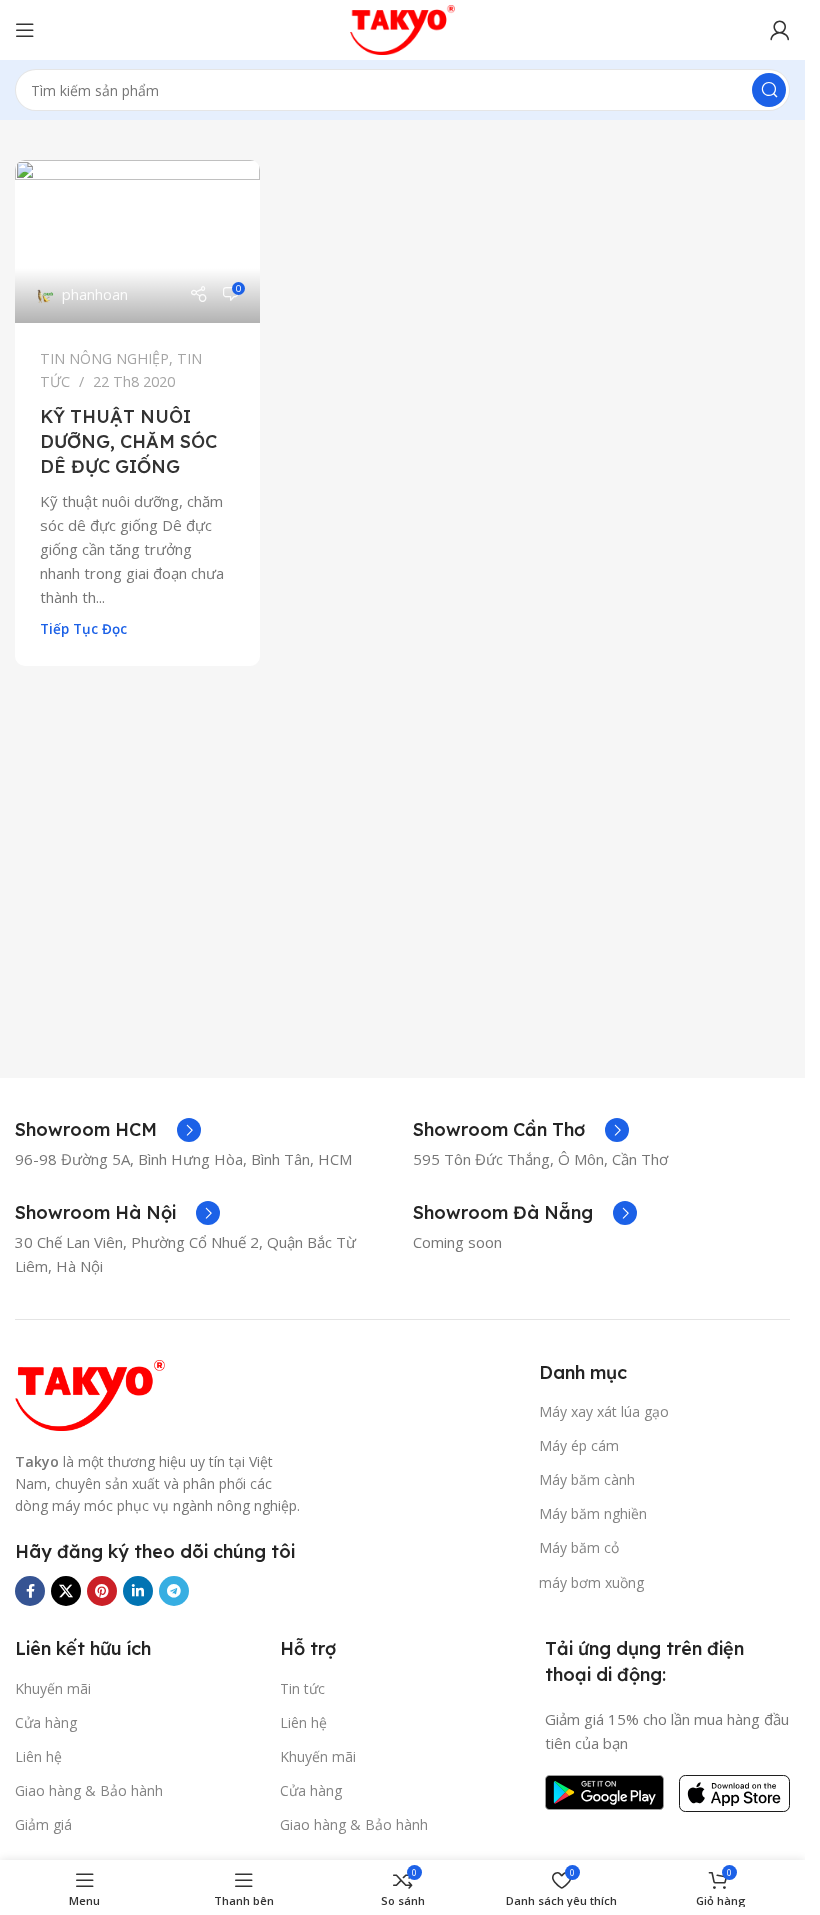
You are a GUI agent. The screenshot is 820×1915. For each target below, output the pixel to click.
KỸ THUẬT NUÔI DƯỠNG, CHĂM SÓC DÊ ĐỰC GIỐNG (128, 441)
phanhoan (95, 294)
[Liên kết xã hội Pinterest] (102, 1591)
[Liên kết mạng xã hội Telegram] (174, 1591)
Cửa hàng (46, 1722)
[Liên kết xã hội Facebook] (30, 1591)
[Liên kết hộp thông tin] (108, 1130)
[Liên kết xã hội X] (66, 1591)
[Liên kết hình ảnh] (90, 1393)
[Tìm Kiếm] (769, 90)
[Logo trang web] (403, 28)
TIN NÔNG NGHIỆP (104, 358)
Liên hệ (38, 1756)
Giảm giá (43, 1824)
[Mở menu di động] (25, 30)
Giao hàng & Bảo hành (89, 1790)
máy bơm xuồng (591, 1582)
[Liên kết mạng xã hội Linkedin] (138, 1591)
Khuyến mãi (53, 1688)
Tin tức (302, 1688)
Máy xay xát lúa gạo (604, 1411)
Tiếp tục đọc (83, 629)
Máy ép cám (579, 1445)
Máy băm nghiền (593, 1513)
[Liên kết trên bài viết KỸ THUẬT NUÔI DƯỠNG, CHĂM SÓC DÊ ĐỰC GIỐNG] (137, 241)
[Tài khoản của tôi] (780, 30)
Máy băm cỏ (579, 1547)
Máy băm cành (587, 1479)
